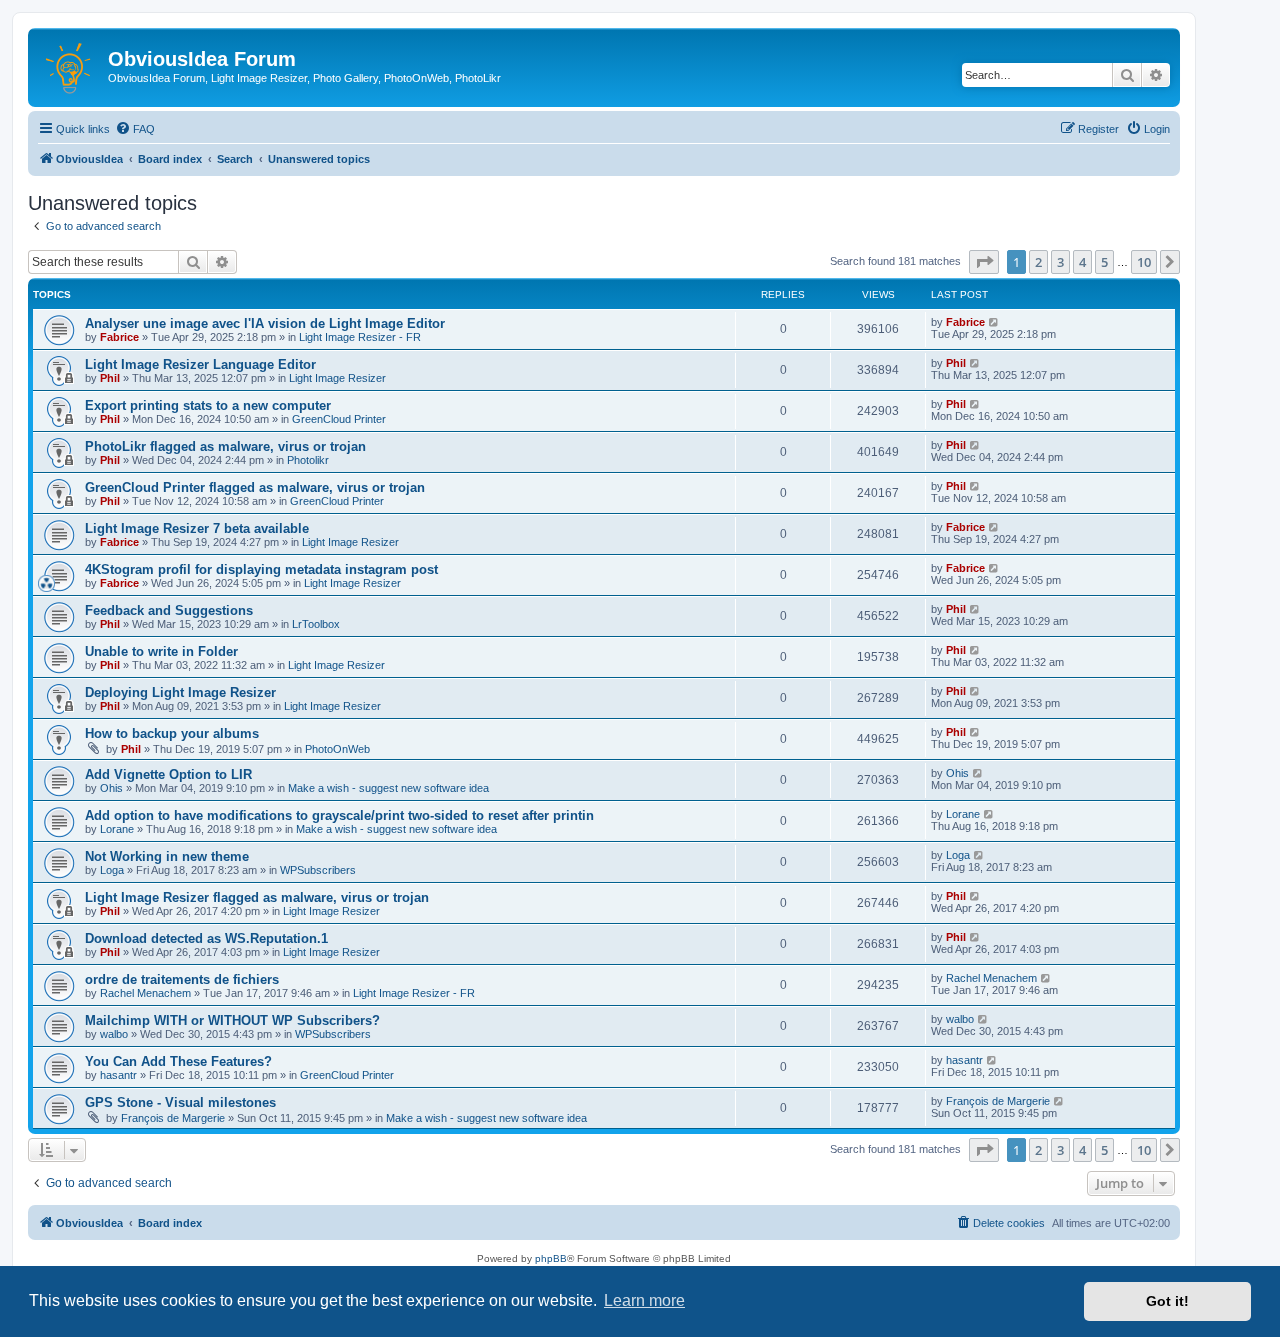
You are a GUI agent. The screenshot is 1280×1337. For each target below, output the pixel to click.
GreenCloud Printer (339, 419)
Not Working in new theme (167, 856)
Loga (112, 870)
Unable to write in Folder (161, 651)
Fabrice (119, 337)
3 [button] (1060, 262)
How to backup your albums (172, 733)
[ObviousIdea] (70, 65)
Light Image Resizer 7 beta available (197, 528)
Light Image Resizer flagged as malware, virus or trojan (257, 897)
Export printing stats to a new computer (208, 405)
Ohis (111, 788)
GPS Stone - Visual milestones (180, 1102)
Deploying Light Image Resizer (180, 692)
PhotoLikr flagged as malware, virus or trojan (225, 446)
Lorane (117, 829)
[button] (984, 262)
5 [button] (1104, 262)
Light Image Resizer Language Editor (200, 364)
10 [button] (1144, 262)
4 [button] (1082, 262)
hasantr (118, 1075)
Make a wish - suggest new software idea (388, 788)
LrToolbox (316, 624)
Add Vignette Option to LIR (168, 774)
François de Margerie (173, 1118)
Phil (110, 378)
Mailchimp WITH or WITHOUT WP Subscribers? (232, 1020)
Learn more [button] (644, 1300)
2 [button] (1038, 262)
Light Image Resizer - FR (360, 337)
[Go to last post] (994, 322)
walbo (114, 1034)
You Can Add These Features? (178, 1061)
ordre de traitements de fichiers (182, 979)
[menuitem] (135, 129)
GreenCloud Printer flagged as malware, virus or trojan (255, 487)
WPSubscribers (318, 870)
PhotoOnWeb (337, 749)
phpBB (551, 1258)
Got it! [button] (1167, 1301)
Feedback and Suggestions (169, 610)
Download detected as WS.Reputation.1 (206, 938)
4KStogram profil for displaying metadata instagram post (261, 569)
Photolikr (308, 460)
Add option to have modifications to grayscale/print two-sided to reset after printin (339, 815)
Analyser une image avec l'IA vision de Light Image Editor (265, 323)
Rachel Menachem (145, 993)
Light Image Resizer (337, 378)
